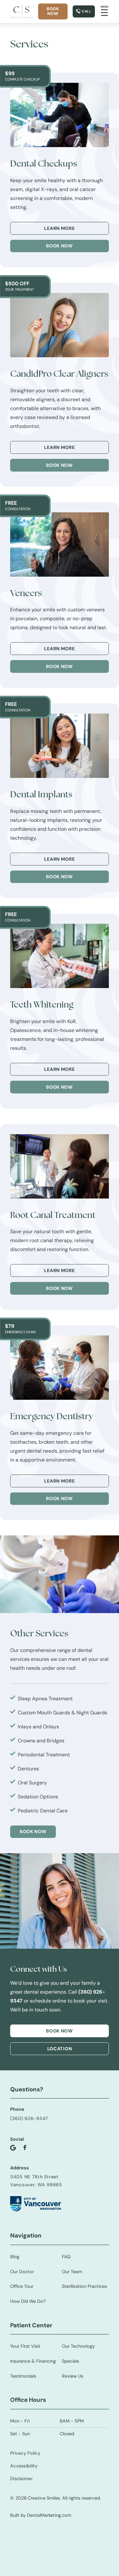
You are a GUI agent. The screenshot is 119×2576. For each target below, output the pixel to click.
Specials (70, 2361)
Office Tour (22, 2286)
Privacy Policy (25, 2453)
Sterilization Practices (84, 2286)
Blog (15, 2257)
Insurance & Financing (33, 2361)
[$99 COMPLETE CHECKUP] (60, 115)
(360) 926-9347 (29, 2118)
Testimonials (23, 2376)
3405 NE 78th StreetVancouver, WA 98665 (36, 2181)
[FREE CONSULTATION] (60, 544)
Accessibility (24, 2466)
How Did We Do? (28, 2301)
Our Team (72, 2272)
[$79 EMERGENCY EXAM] (60, 1368)
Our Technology (78, 2346)
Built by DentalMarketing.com (41, 2515)
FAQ (66, 2257)
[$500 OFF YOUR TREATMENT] (60, 325)
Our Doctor (22, 2272)
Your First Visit (25, 2346)
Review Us (73, 2376)
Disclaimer (21, 2479)
